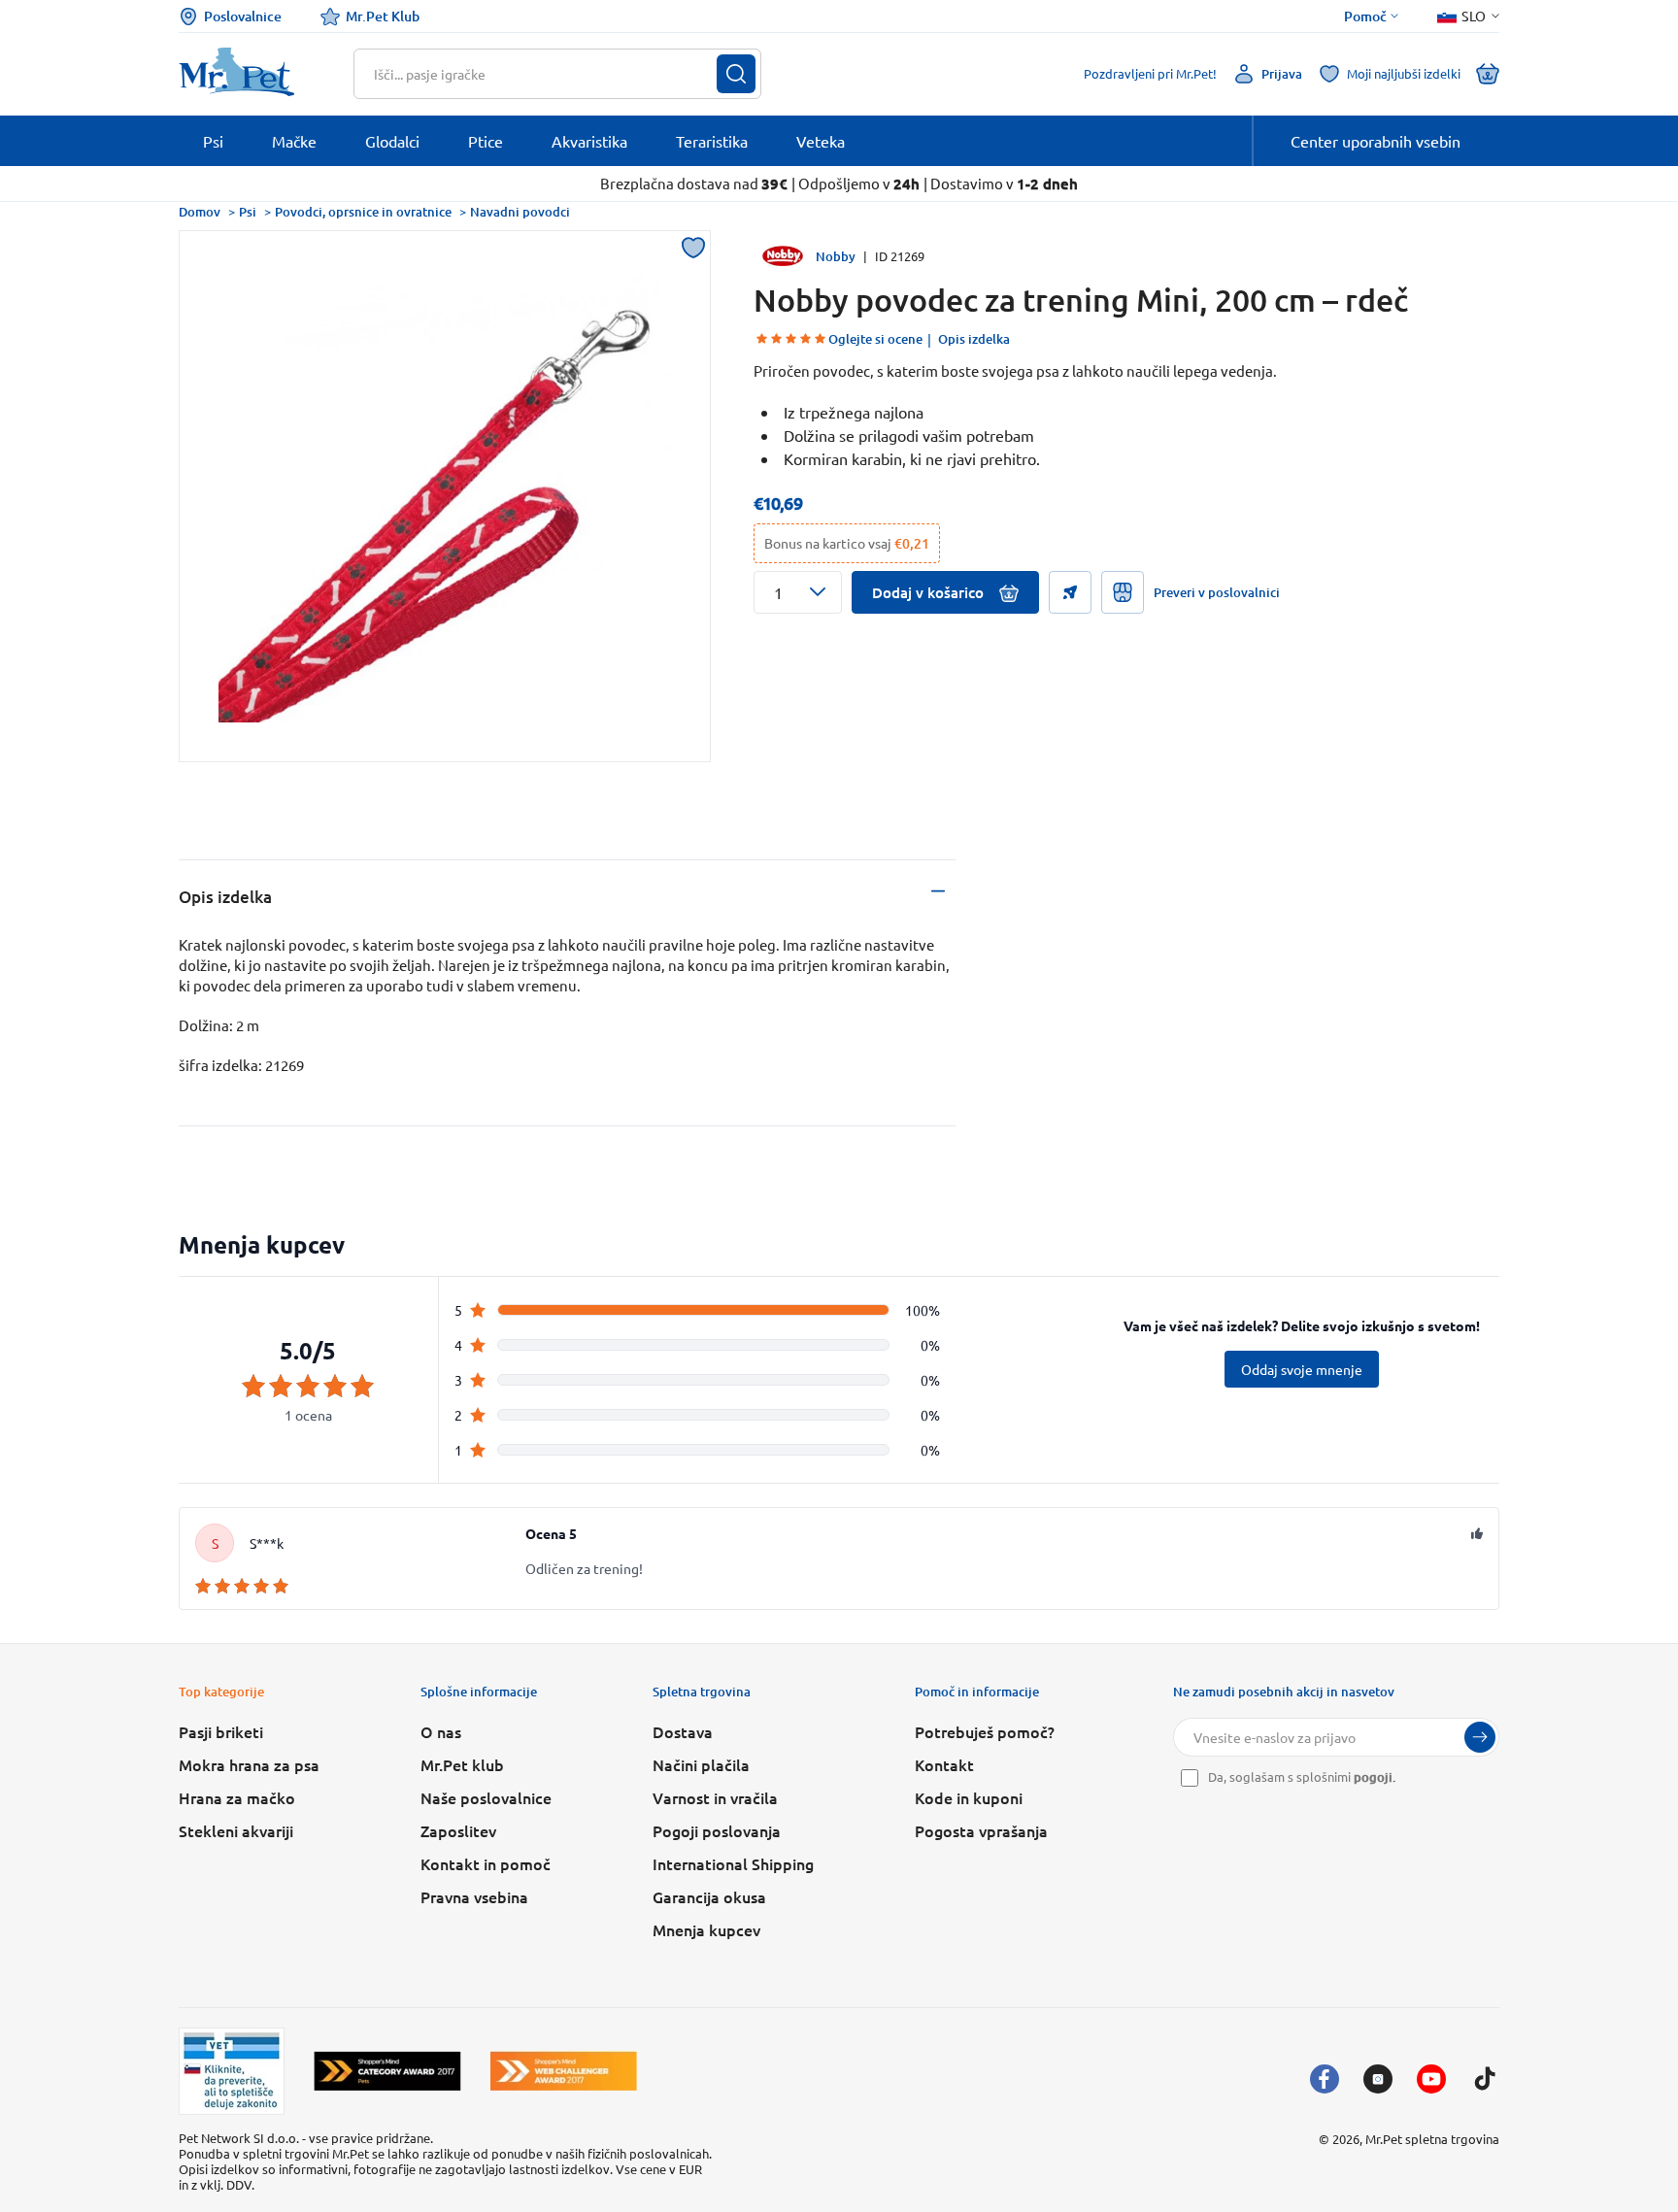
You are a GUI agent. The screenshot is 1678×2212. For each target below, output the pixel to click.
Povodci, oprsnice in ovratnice (363, 212)
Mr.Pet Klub (383, 16)
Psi (248, 212)
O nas (441, 1731)
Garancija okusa (709, 1896)
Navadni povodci (520, 212)
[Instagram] (1378, 2079)
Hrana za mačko (237, 1797)
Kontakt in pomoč (486, 1863)
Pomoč (1365, 17)
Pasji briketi (221, 1731)
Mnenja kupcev (706, 1929)
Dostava (683, 1731)
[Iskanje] (736, 74)
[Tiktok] (1485, 2079)
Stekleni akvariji (236, 1830)
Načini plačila (701, 1764)
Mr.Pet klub (462, 1764)
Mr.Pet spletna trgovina (1432, 2139)
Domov (200, 212)
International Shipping (733, 1863)
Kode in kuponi (969, 1797)
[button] (798, 592)
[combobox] (545, 74)
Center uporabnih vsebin (1376, 141)
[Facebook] (1325, 2079)
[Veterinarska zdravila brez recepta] (232, 2071)
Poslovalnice (243, 16)
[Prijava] (1480, 1737)
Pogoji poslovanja (717, 1830)
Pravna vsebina (474, 1896)
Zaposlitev (458, 1830)
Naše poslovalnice (486, 1797)
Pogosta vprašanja (981, 1830)
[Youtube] (1431, 2079)
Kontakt (944, 1764)
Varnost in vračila (715, 1797)
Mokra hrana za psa (249, 1764)
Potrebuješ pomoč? (985, 1731)
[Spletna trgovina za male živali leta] (387, 2071)
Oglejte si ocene (875, 339)
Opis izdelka (974, 339)
